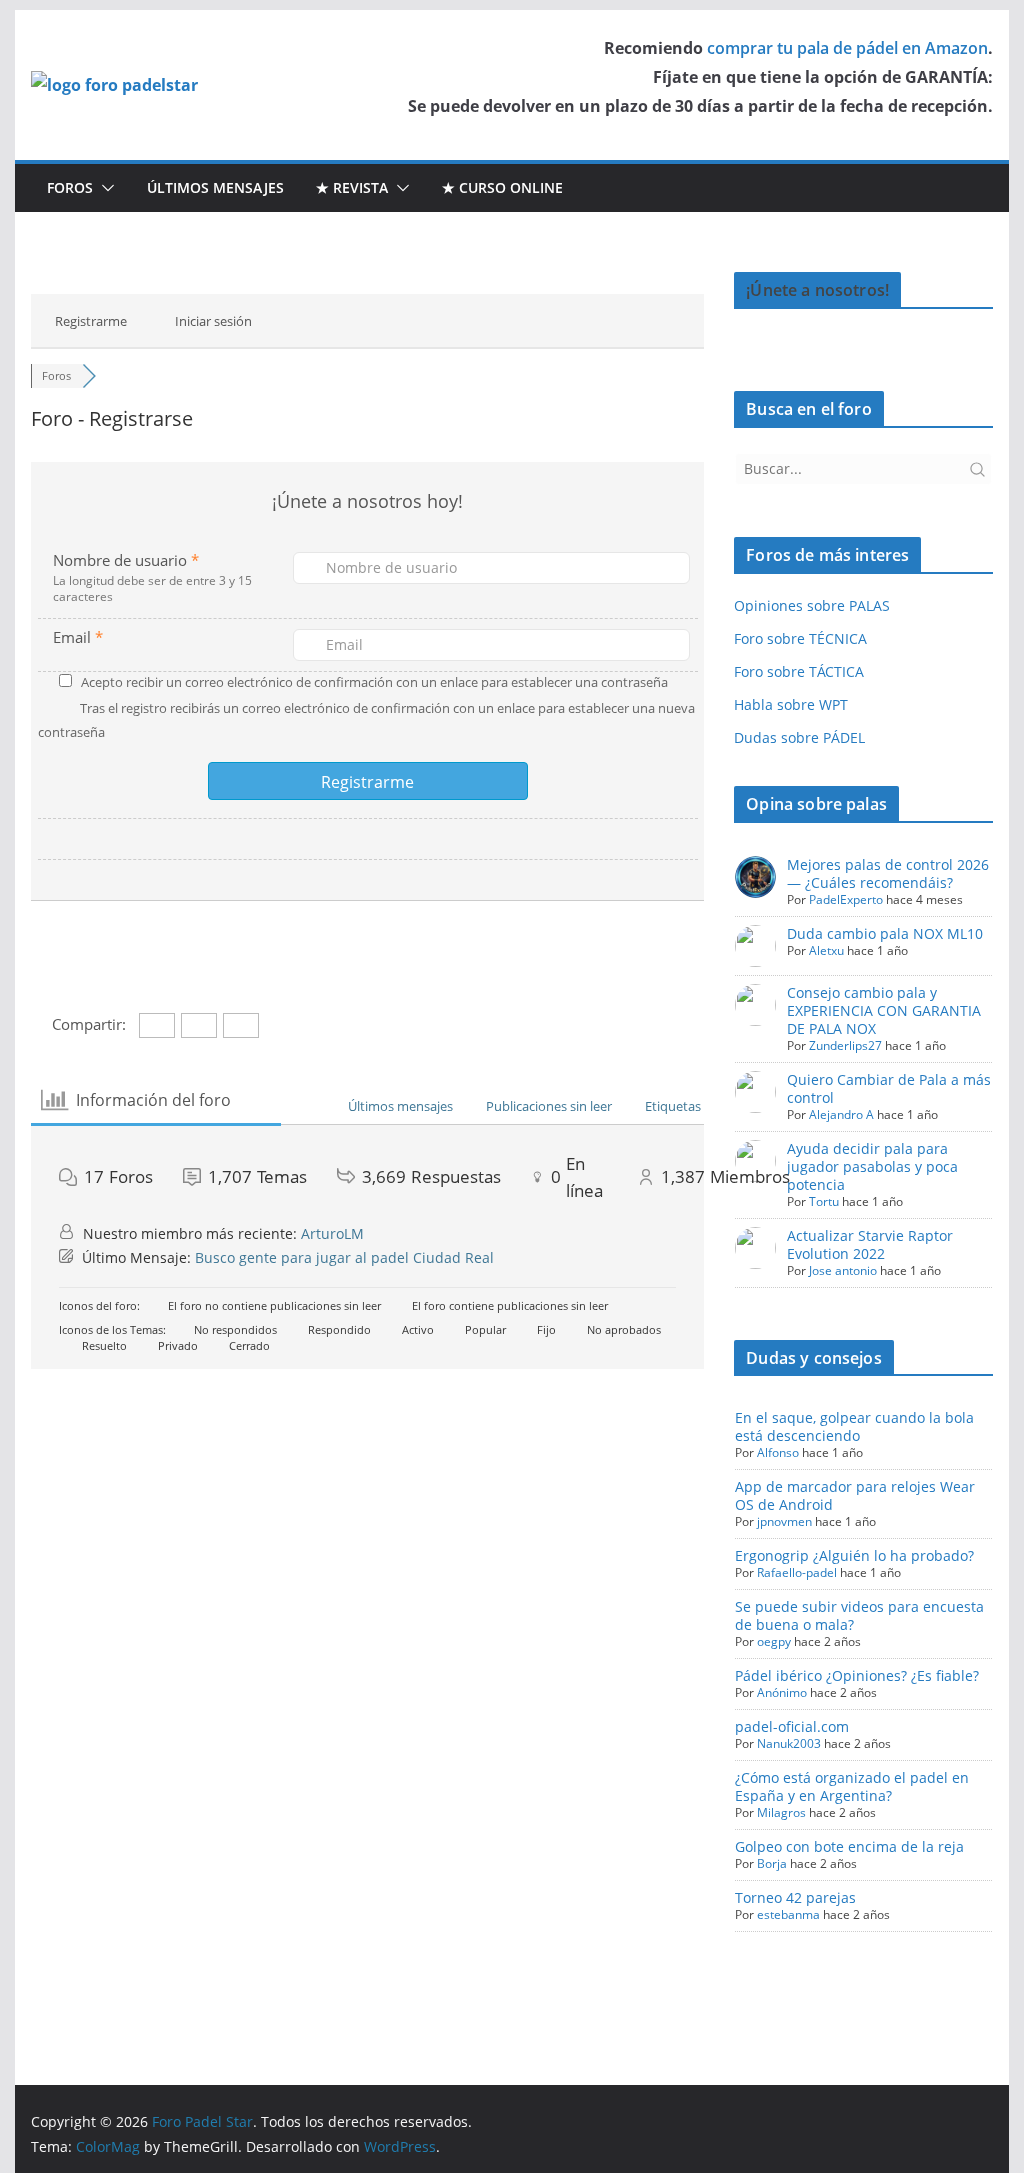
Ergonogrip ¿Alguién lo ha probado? (854, 1555)
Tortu (824, 1201)
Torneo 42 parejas (795, 1897)
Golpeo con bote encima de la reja (849, 1846)
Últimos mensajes (215, 187)
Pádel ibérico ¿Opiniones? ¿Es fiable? (857, 1675)
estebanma (788, 1914)
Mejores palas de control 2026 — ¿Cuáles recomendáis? (888, 873)
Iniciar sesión (213, 321)
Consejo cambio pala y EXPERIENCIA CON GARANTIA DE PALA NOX (884, 1010)
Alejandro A (841, 1114)
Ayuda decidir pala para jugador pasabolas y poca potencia (872, 1166)
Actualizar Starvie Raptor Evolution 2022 (870, 1244)
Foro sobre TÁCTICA (799, 671)
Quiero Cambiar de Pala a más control (889, 1088)
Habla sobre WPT (791, 704)
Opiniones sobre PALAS (812, 605)
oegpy (774, 1641)
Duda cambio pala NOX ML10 (885, 933)
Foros (70, 187)
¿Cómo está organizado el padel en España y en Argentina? (852, 1786)
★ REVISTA (352, 187)
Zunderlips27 (845, 1045)
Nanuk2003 (789, 1743)
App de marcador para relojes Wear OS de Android (855, 1495)
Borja (772, 1863)
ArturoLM (332, 1233)
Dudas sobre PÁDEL (799, 737)
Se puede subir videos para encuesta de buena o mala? (859, 1615)
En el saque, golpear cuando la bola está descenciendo (854, 1426)
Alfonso (778, 1452)
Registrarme (91, 321)
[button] (104, 188)
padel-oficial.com (792, 1726)
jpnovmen (784, 1521)
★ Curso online (502, 187)
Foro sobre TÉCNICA (800, 638)
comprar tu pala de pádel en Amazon (847, 48)
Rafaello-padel (797, 1572)
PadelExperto (846, 899)
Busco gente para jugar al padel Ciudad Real (344, 1257)
